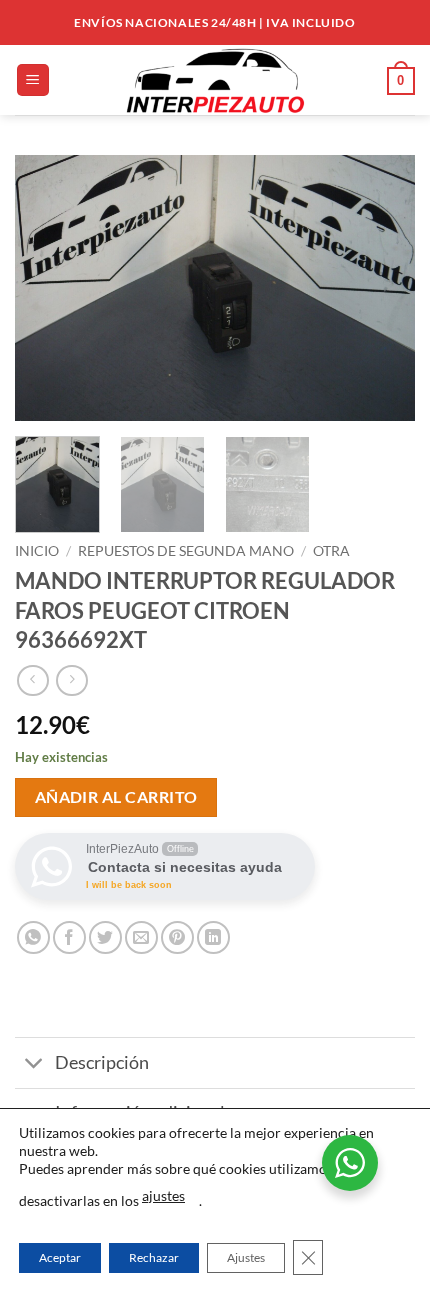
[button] (33, 80)
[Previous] (48, 288)
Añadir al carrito (116, 797)
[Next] (382, 288)
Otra (331, 551)
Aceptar (60, 1257)
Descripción (102, 1062)
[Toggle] (34, 1064)
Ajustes (246, 1257)
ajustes (163, 1195)
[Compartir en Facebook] (69, 937)
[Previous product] (71, 680)
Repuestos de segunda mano (186, 551)
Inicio (37, 551)
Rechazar (154, 1257)
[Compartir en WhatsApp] (33, 937)
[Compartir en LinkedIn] (213, 937)
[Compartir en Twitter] (105, 937)
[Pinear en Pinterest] (177, 937)
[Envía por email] (141, 937)
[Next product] (32, 680)
